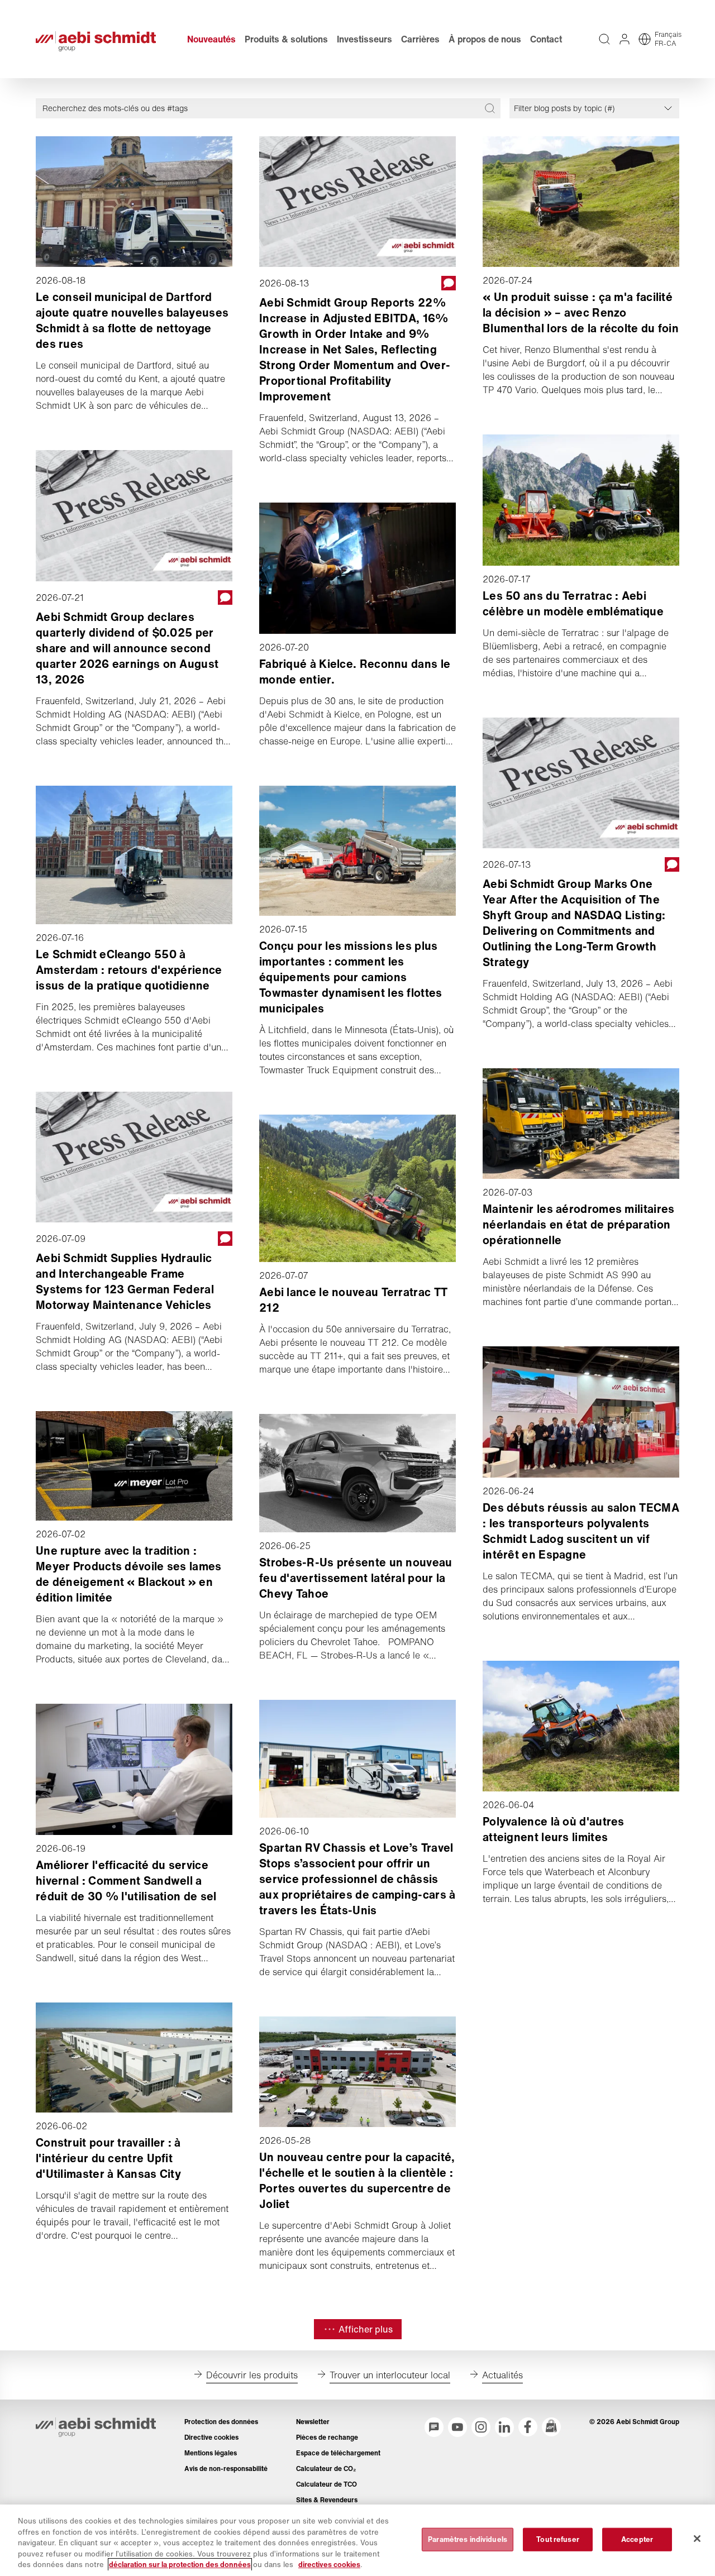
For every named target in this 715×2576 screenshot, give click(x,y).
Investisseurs (364, 39)
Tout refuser (558, 2539)
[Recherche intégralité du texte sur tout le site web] (604, 39)
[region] (357, 2540)
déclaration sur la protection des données (180, 2565)
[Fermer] (697, 2539)
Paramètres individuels (468, 2539)
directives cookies (329, 2565)
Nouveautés (211, 39)
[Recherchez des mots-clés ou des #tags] (490, 108)
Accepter (637, 2539)
